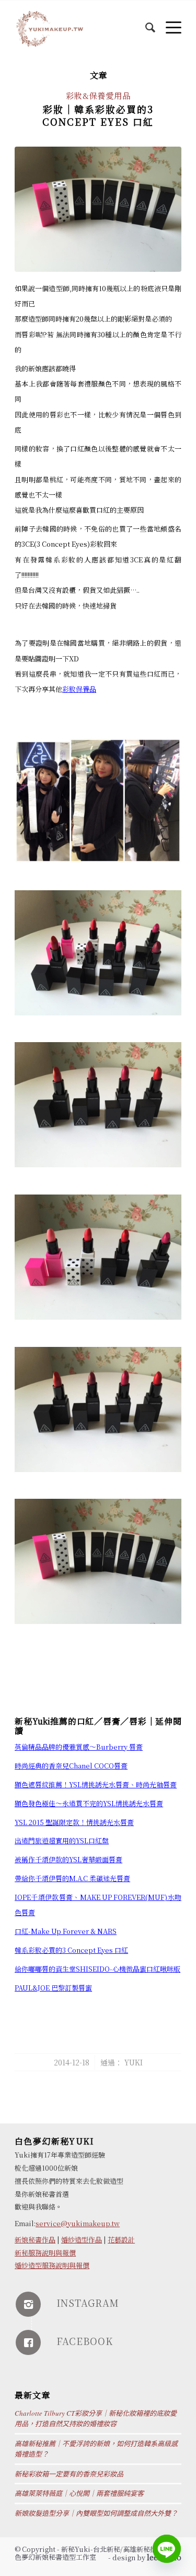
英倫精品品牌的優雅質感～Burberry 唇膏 (79, 1747)
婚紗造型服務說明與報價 (52, 2265)
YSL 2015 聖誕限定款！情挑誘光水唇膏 (74, 1822)
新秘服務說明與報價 (45, 2253)
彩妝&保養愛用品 (98, 95)
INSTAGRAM (88, 2303)
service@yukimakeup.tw (78, 2223)
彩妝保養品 (79, 689)
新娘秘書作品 (35, 2240)
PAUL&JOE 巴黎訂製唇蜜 (53, 1988)
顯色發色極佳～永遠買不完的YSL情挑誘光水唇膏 (89, 1803)
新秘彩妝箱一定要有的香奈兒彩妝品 (69, 2474)
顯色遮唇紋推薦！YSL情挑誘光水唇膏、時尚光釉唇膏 (96, 1784)
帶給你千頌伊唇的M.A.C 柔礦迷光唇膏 (72, 1878)
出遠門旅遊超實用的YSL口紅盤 (62, 1840)
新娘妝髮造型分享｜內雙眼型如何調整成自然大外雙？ (96, 2513)
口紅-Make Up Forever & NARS (66, 1931)
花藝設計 (121, 2240)
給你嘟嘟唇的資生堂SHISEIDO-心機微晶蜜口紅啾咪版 (97, 1969)
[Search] (145, 21)
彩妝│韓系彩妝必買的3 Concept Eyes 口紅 (98, 115)
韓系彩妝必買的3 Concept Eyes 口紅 (71, 1950)
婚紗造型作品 (82, 2240)
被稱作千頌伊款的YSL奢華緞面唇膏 (68, 1859)
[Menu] (168, 21)
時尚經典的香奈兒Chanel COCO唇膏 (71, 1766)
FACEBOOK (85, 2341)
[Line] (167, 2549)
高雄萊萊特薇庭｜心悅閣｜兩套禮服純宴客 (79, 2493)
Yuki (134, 2062)
